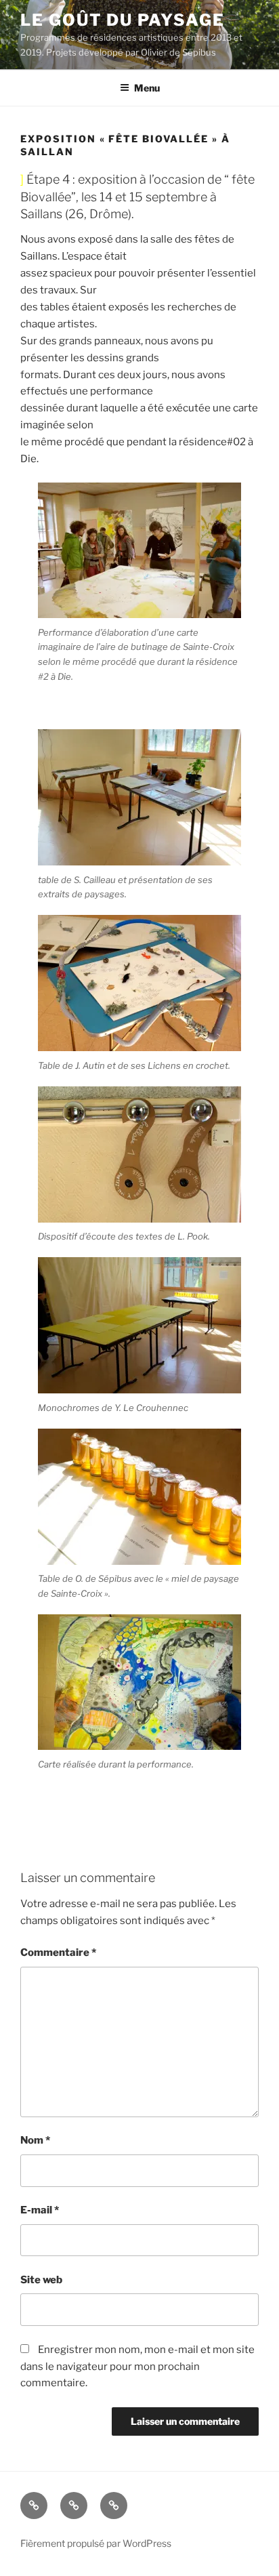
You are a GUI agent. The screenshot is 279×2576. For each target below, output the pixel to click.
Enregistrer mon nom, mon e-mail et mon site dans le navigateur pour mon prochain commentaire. (137, 2367)
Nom (35, 2140)
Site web (41, 2280)
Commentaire (58, 1953)
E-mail (40, 2210)
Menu (147, 88)
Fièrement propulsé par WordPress (96, 2543)
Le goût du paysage (123, 20)
